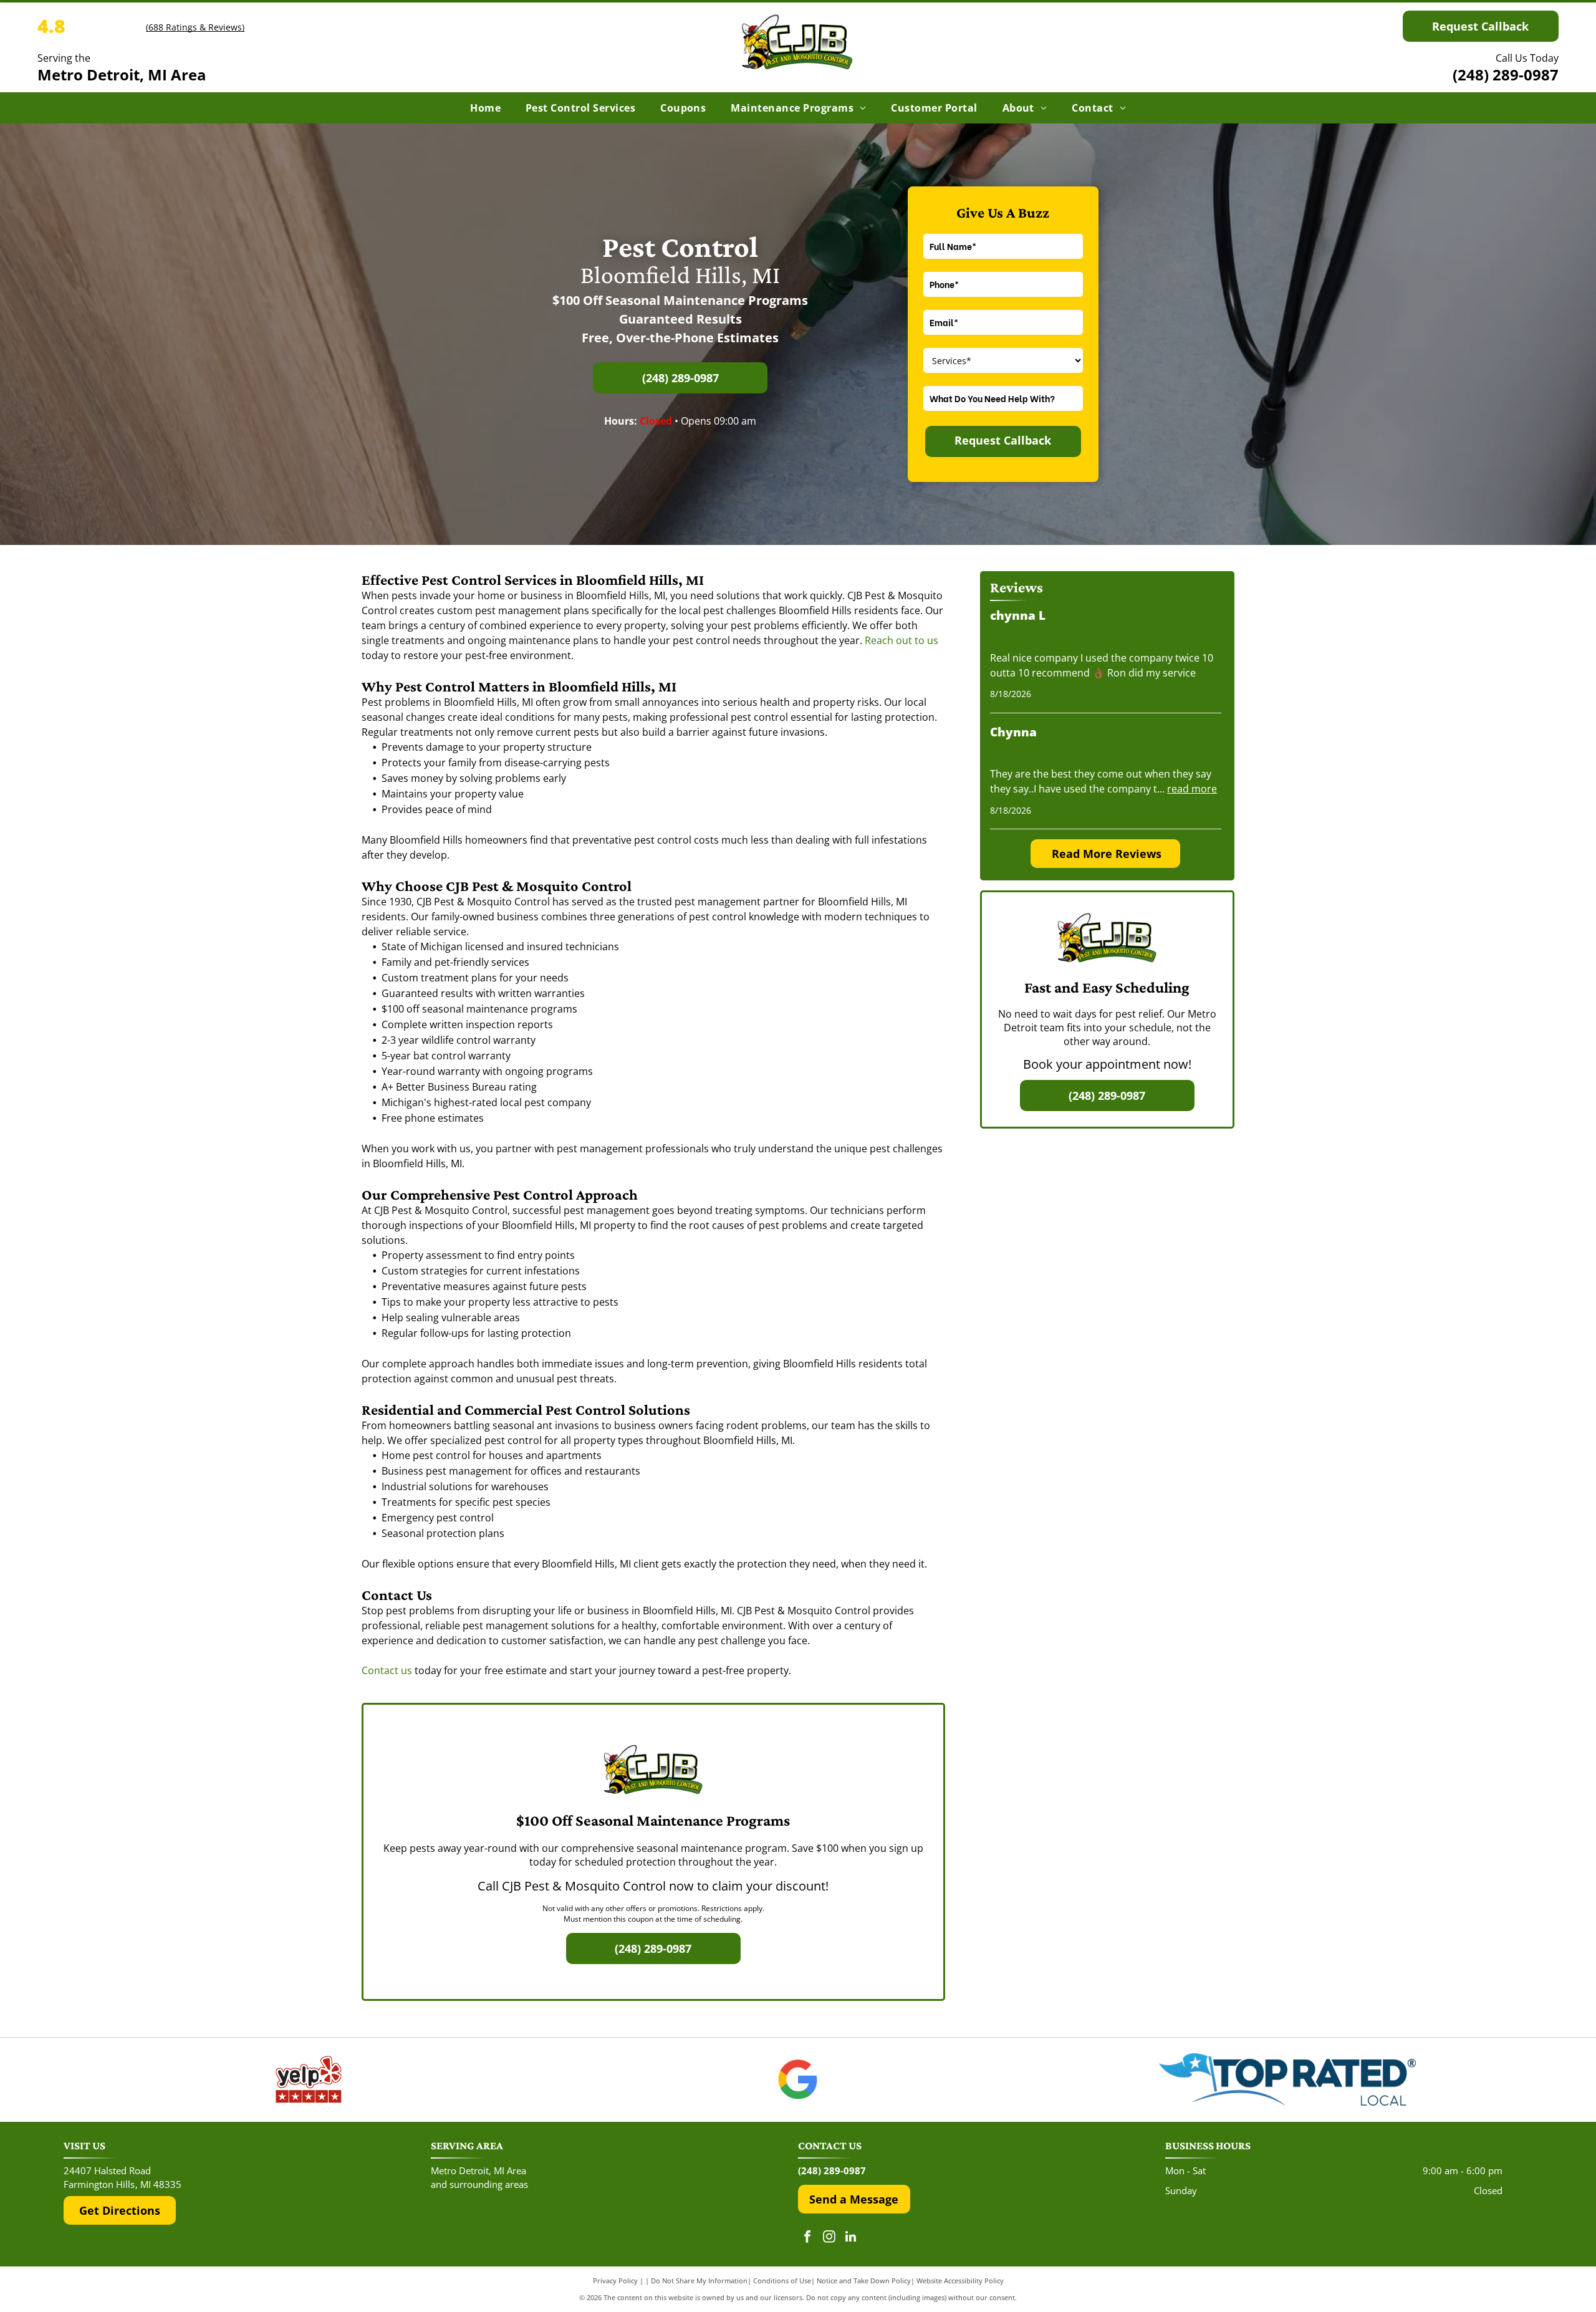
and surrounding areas (479, 2184)
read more (1192, 789)
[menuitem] (485, 108)
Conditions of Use (782, 2281)
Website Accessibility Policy (960, 2281)
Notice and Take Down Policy (864, 2281)
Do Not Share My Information (699, 2281)
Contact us (387, 1670)
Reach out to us (901, 640)
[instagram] (829, 2238)
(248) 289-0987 (1506, 75)
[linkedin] (851, 2238)
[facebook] (807, 2238)
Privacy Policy (615, 2281)
